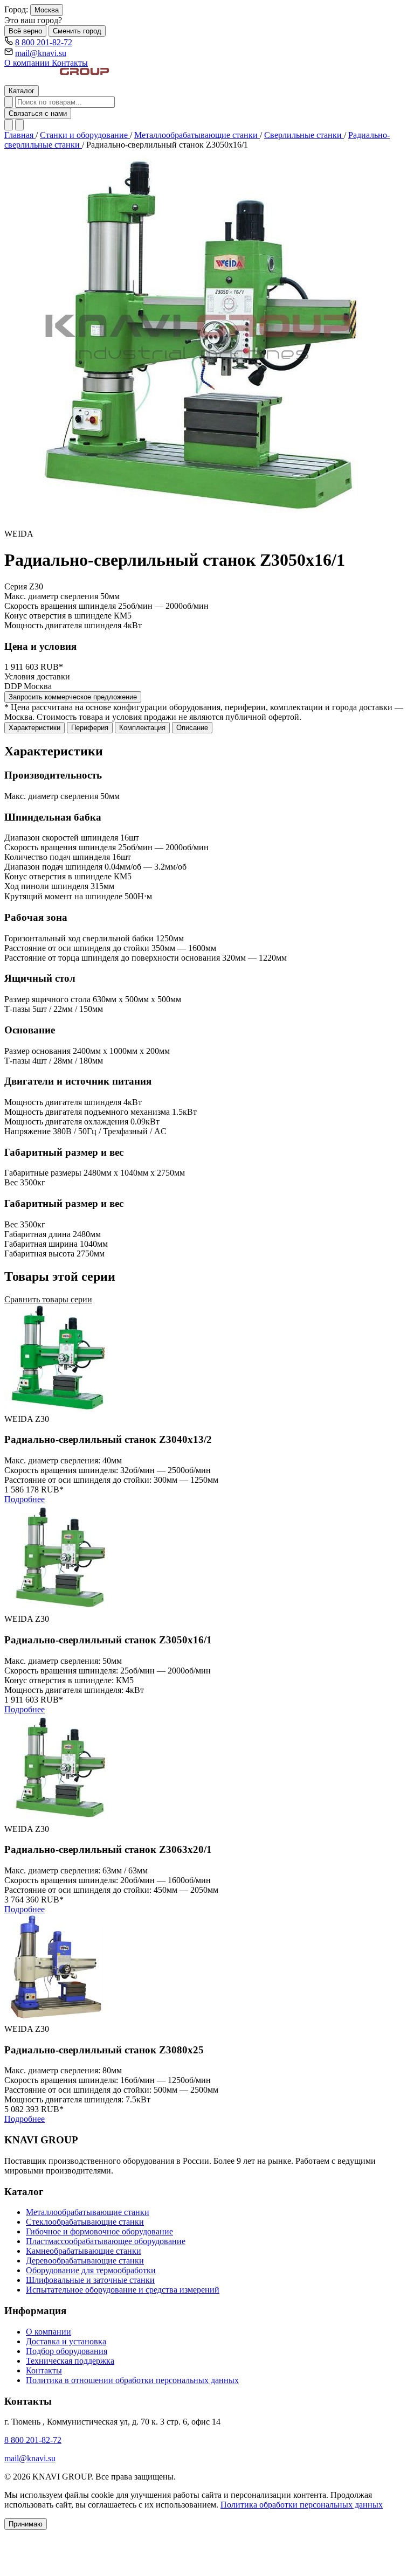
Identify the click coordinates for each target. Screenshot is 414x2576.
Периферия (90, 728)
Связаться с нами (38, 113)
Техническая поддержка (70, 2361)
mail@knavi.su (41, 53)
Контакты (70, 63)
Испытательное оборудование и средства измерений (123, 2290)
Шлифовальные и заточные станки (90, 2280)
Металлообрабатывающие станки (197, 135)
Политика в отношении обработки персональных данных (132, 2380)
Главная (20, 135)
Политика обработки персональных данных (302, 2505)
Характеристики (34, 728)
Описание (192, 728)
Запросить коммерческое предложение (73, 697)
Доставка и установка (66, 2341)
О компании (28, 63)
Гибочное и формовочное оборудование (99, 2231)
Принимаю (26, 2524)
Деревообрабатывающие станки (85, 2261)
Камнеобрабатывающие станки (84, 2251)
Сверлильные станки (304, 135)
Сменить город (77, 31)
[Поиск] (9, 102)
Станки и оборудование (85, 135)
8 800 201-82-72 (44, 42)
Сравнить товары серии (48, 1299)
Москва (47, 10)
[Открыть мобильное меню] (19, 125)
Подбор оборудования (67, 2351)
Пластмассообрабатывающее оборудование (106, 2241)
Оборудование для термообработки (91, 2270)
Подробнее (25, 1499)
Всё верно (25, 31)
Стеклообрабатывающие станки (85, 2222)
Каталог (22, 91)
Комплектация (142, 728)
